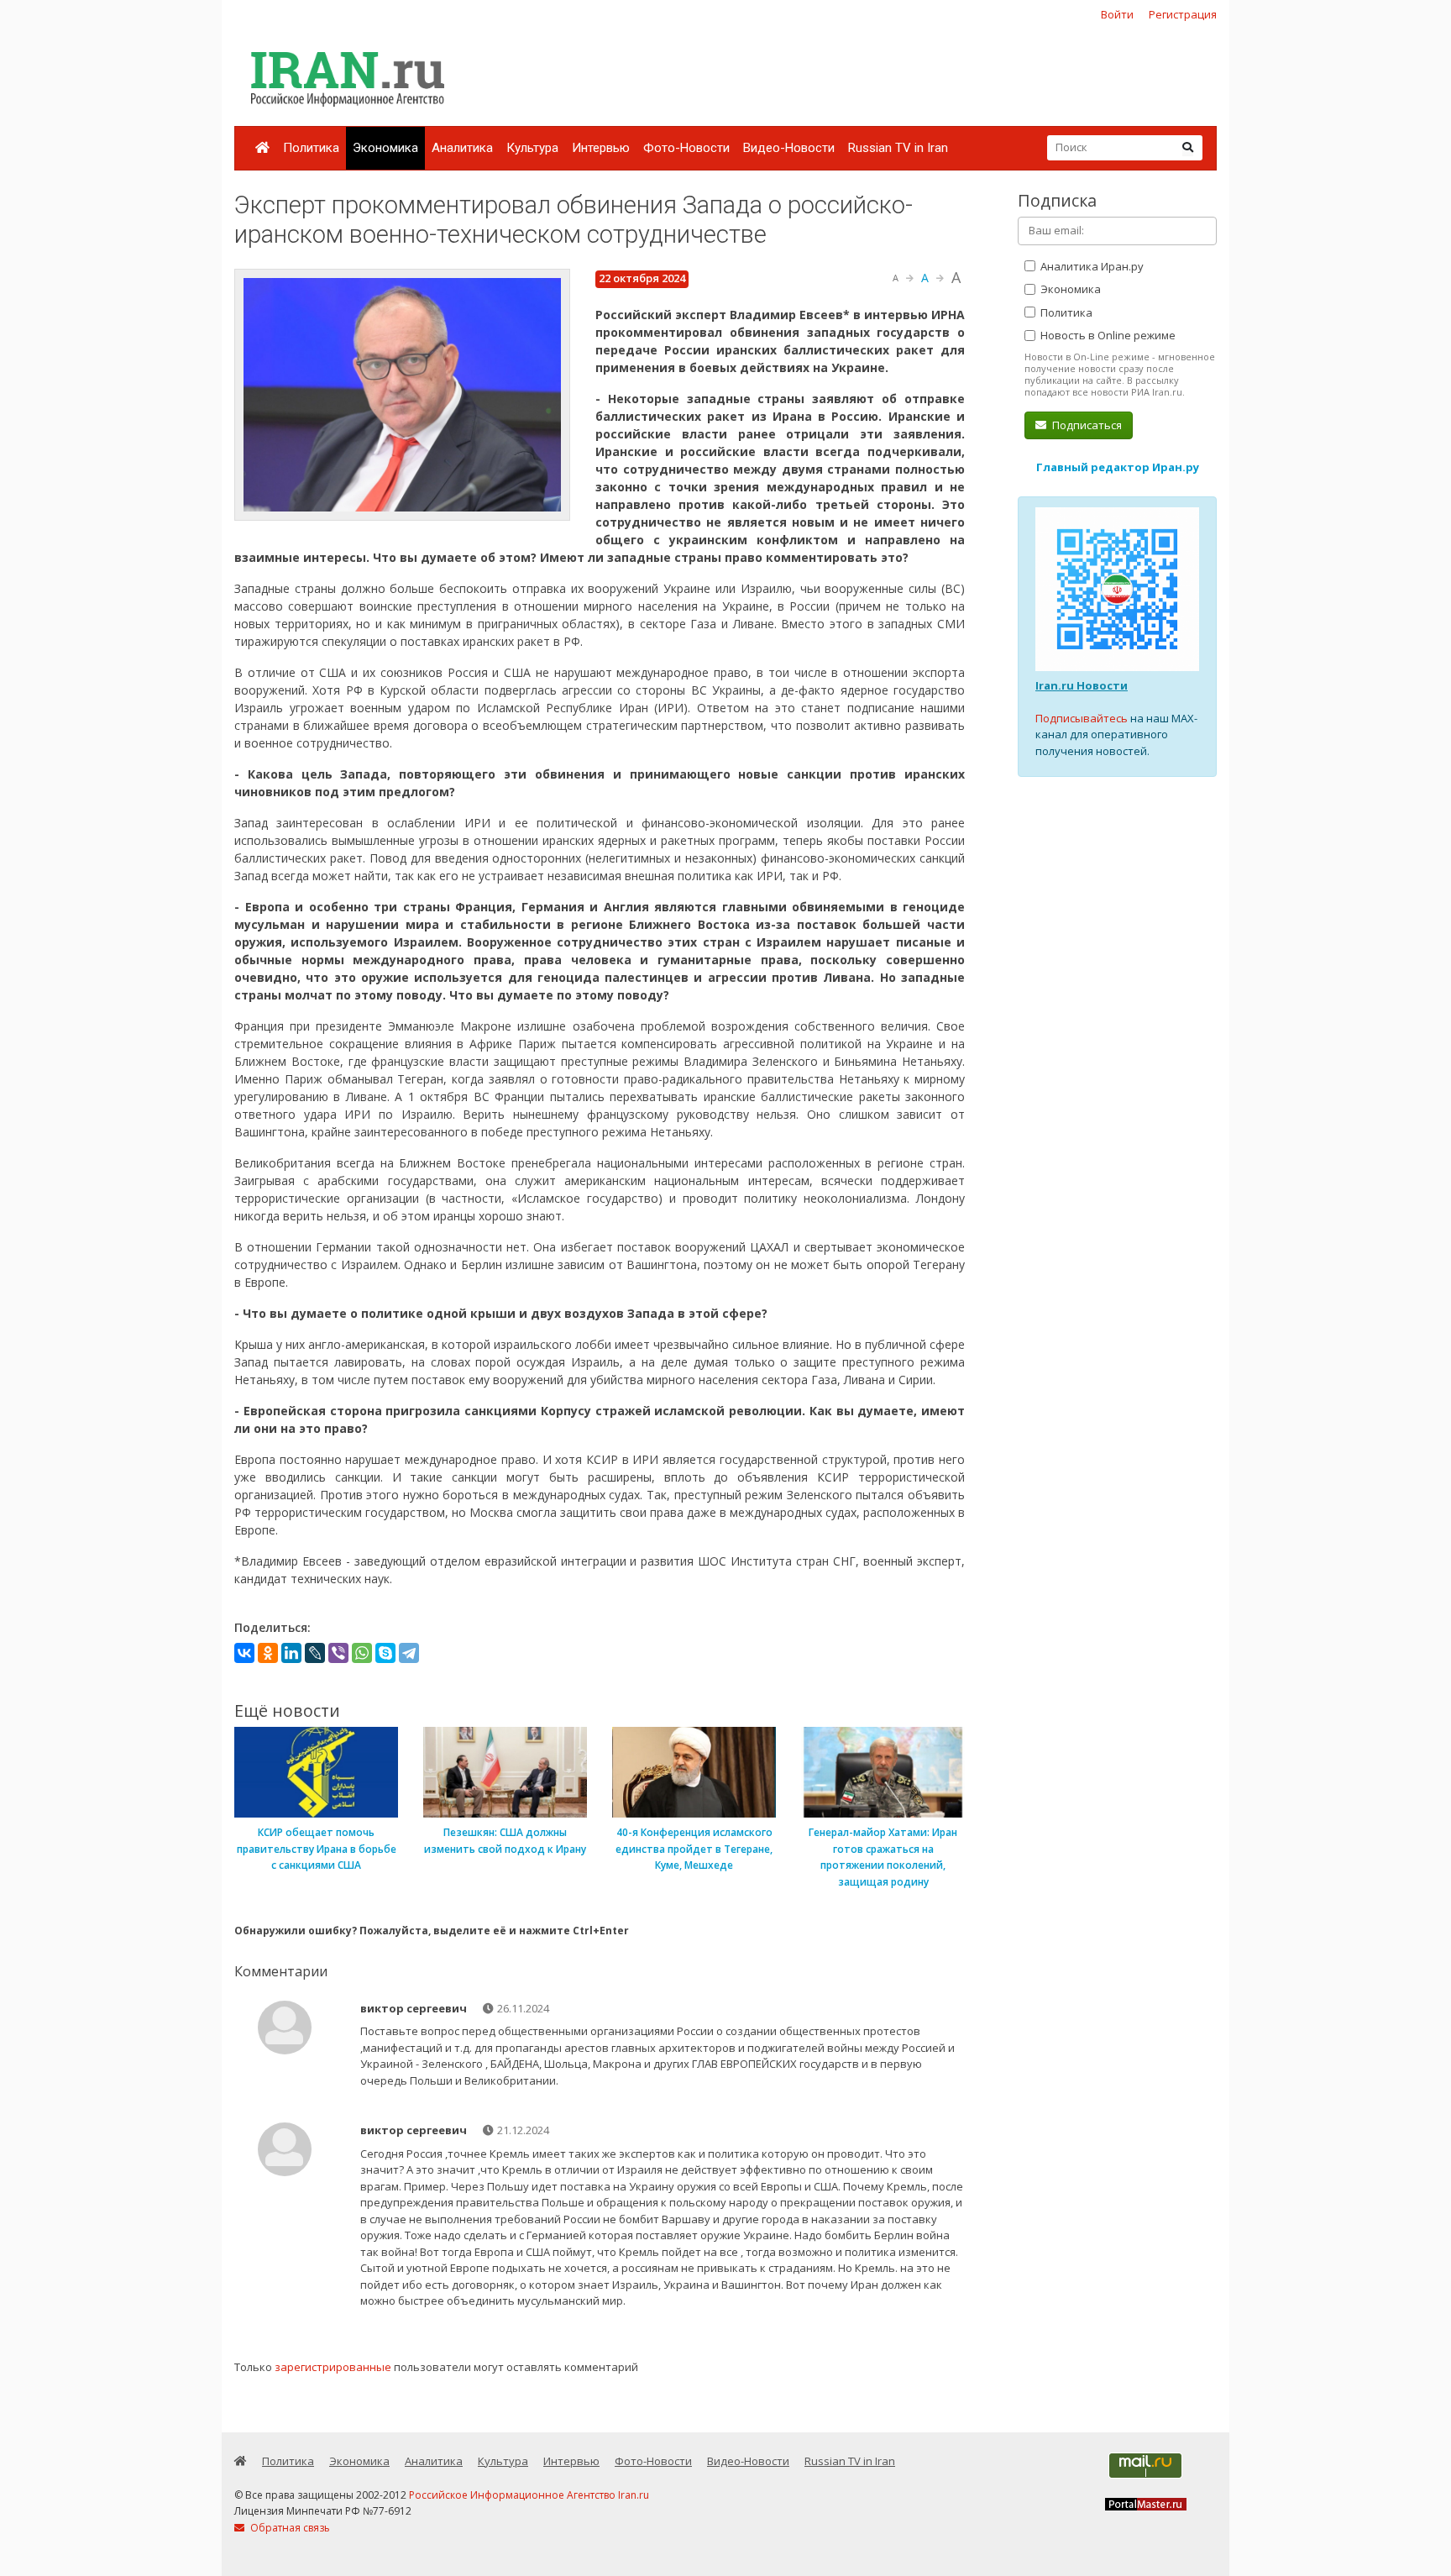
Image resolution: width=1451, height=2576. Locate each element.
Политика (311, 148)
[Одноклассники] (268, 1653)
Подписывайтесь (1082, 718)
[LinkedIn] (291, 1653)
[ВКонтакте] (244, 1653)
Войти (1117, 14)
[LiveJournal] (315, 1653)
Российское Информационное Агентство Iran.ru (529, 2495)
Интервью (601, 148)
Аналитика (462, 148)
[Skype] (385, 1653)
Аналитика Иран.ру (1091, 266)
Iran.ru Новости (1082, 685)
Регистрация (1183, 14)
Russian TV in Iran (898, 148)
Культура (532, 148)
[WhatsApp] (362, 1653)
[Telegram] (409, 1653)
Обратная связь (289, 2528)
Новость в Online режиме (1107, 335)
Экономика (385, 148)
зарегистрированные (333, 2367)
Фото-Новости (686, 148)
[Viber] (338, 1653)
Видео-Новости (789, 148)
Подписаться (1086, 425)
